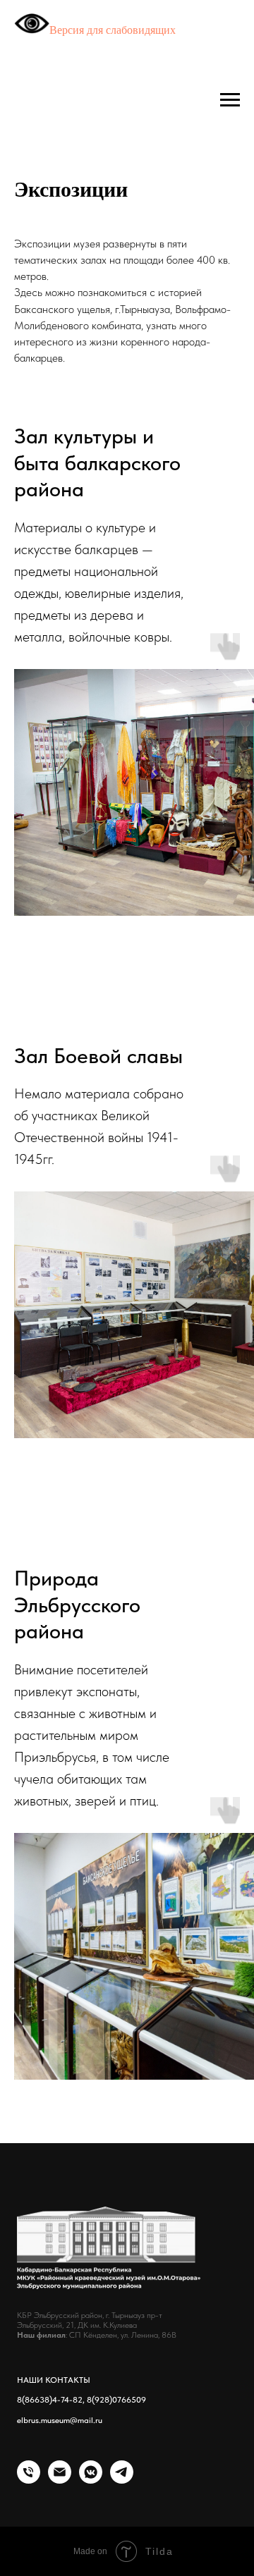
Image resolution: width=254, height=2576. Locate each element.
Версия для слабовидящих (113, 30)
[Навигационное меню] (230, 100)
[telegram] (122, 2480)
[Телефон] (29, 2480)
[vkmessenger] (91, 2480)
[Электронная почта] (60, 2480)
